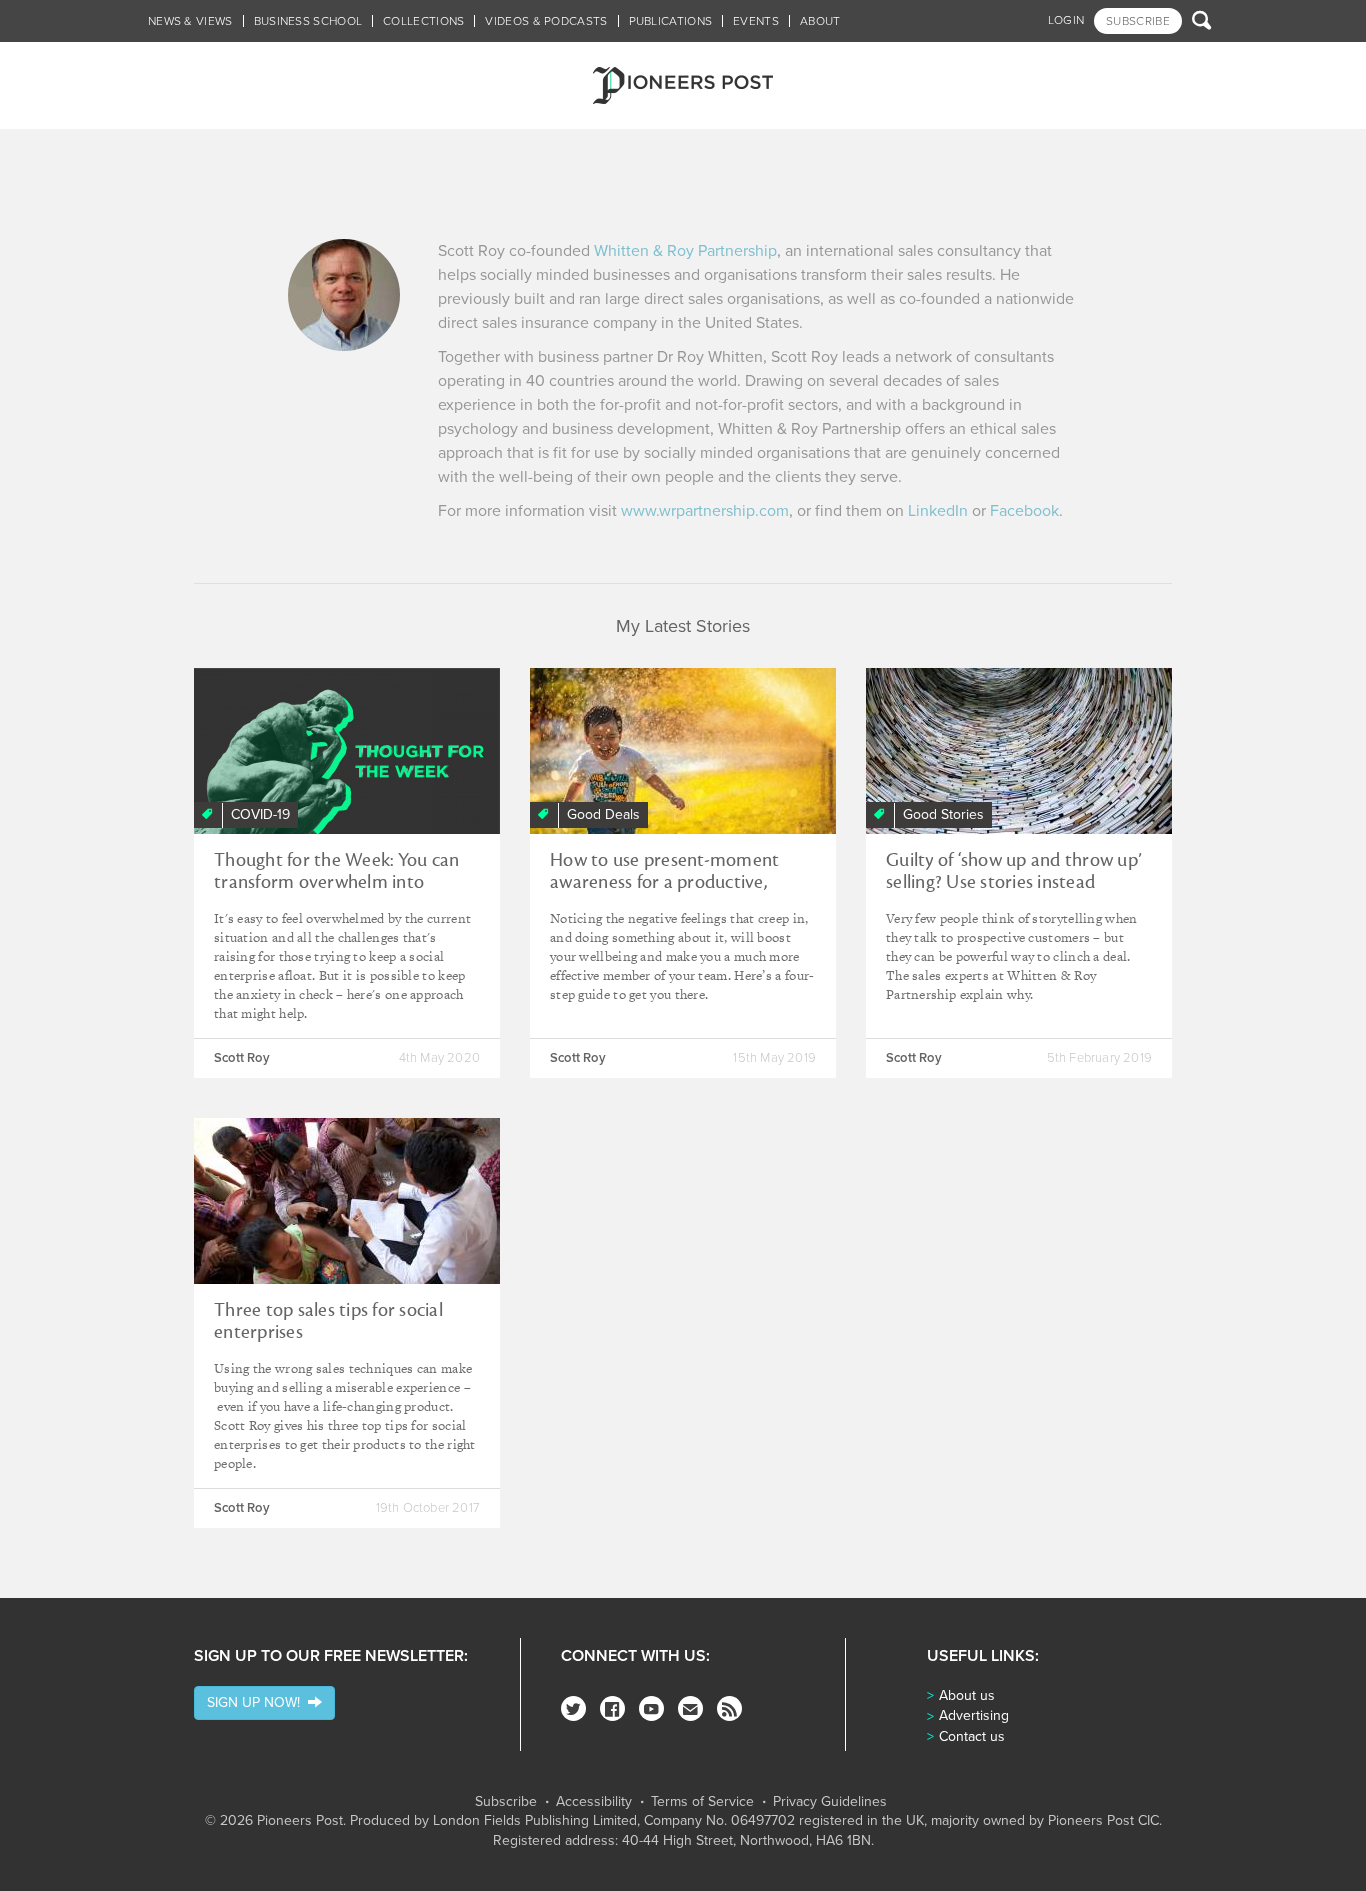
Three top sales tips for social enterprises (328, 1321)
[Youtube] (651, 1708)
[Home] (683, 85)
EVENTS (756, 21)
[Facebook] (612, 1708)
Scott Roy (242, 1058)
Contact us (972, 1736)
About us (967, 1695)
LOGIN (1066, 20)
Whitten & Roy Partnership (685, 251)
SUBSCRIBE (1138, 21)
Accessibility (594, 1802)
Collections (423, 21)
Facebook (1024, 511)
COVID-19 (260, 814)
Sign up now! (257, 1702)
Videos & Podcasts (546, 21)
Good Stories (943, 814)
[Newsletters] (690, 1708)
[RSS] (729, 1708)
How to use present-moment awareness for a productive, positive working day (664, 882)
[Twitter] (573, 1708)
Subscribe (506, 1802)
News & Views (190, 21)
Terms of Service (702, 1802)
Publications (671, 21)
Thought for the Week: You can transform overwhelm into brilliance (336, 882)
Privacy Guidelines (830, 1802)
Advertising (974, 1715)
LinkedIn (938, 511)
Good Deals (603, 814)
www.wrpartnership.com (705, 511)
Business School (308, 21)
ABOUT (820, 21)
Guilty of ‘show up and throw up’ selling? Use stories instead (1014, 871)
